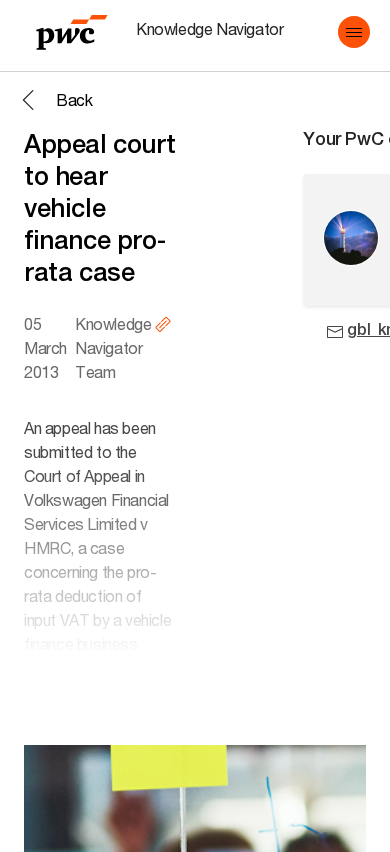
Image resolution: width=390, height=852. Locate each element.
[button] (354, 32)
